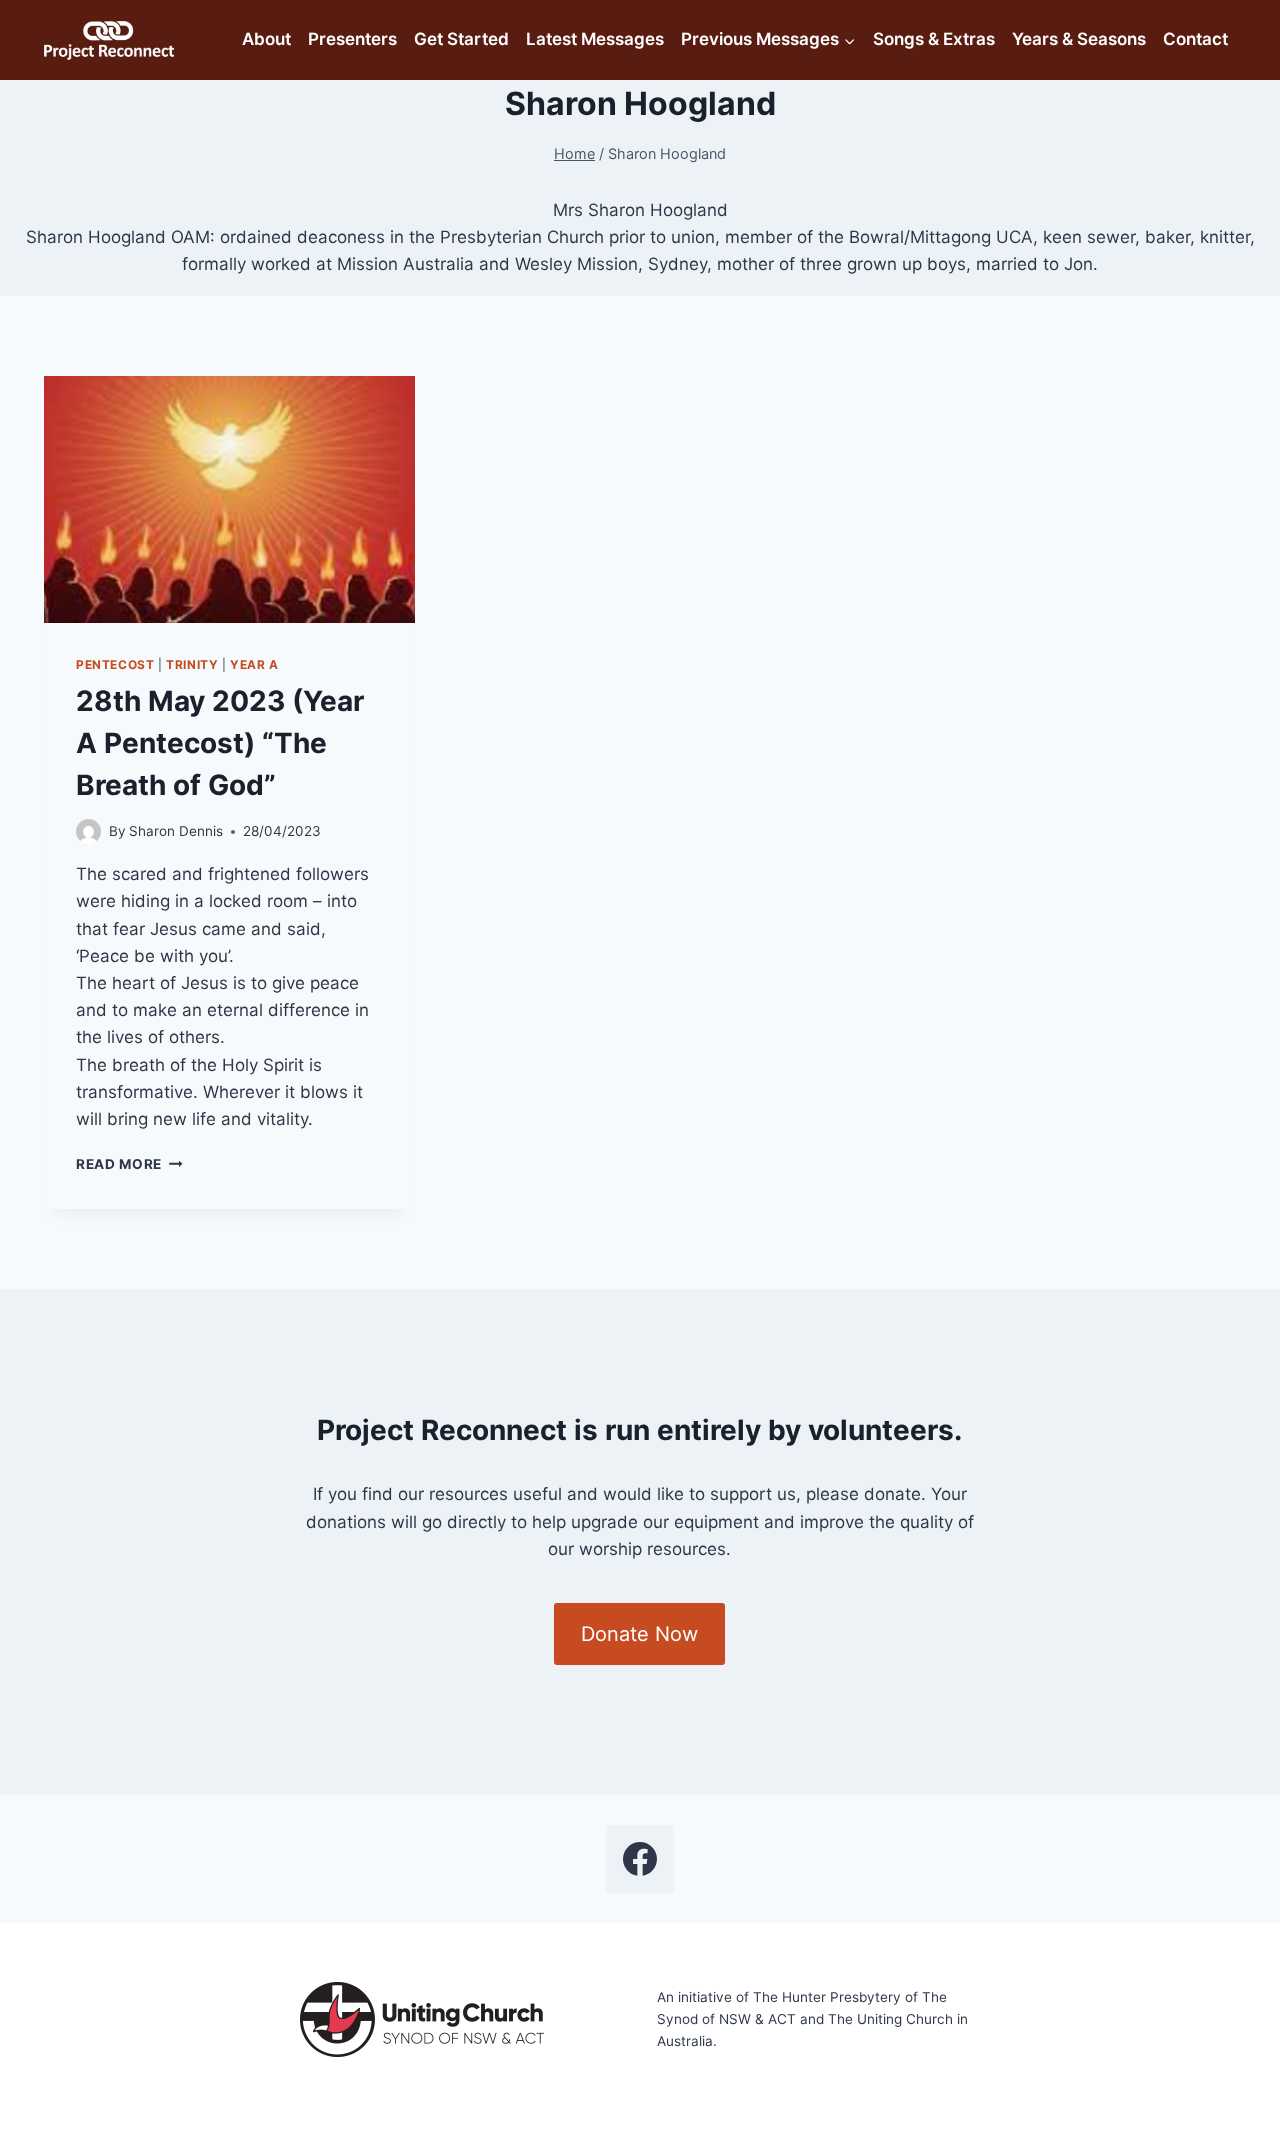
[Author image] (88, 831)
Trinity (192, 664)
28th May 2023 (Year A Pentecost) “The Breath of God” (220, 743)
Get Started (461, 39)
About (266, 39)
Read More (129, 1164)
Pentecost (115, 664)
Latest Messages (595, 39)
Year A (254, 664)
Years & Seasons (1079, 39)
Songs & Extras (934, 39)
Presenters (352, 39)
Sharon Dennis (176, 831)
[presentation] (229, 499)
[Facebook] (640, 1859)
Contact (1195, 39)
